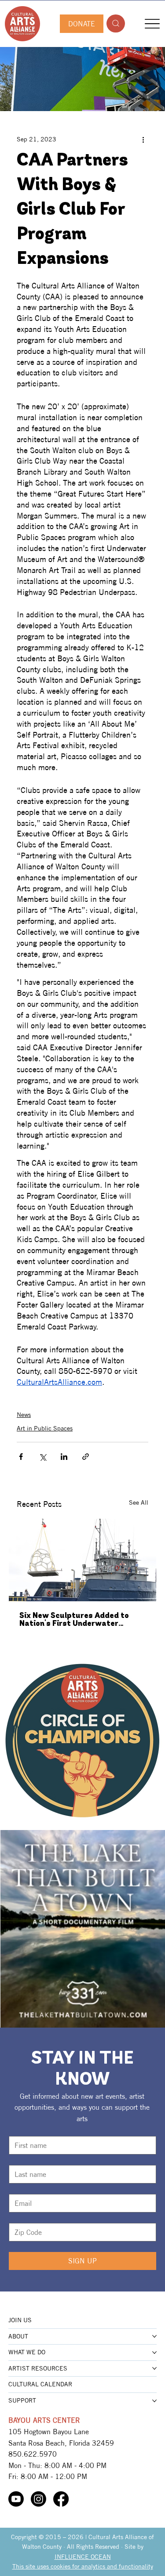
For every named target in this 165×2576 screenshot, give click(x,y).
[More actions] (143, 139)
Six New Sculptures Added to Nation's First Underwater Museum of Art (74, 1620)
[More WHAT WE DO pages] (154, 2353)
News (24, 1415)
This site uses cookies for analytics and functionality (83, 2566)
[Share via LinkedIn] (64, 1457)
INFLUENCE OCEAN (83, 2557)
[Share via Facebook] (21, 1457)
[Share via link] (86, 1457)
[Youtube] (16, 2499)
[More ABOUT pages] (154, 2336)
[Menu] (152, 23)
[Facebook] (61, 2499)
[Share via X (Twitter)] (42, 1457)
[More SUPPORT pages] (154, 2401)
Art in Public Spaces (45, 1428)
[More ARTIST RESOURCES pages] (154, 2368)
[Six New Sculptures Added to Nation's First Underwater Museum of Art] (82, 1560)
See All (139, 1502)
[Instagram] (38, 2499)
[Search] (116, 23)
